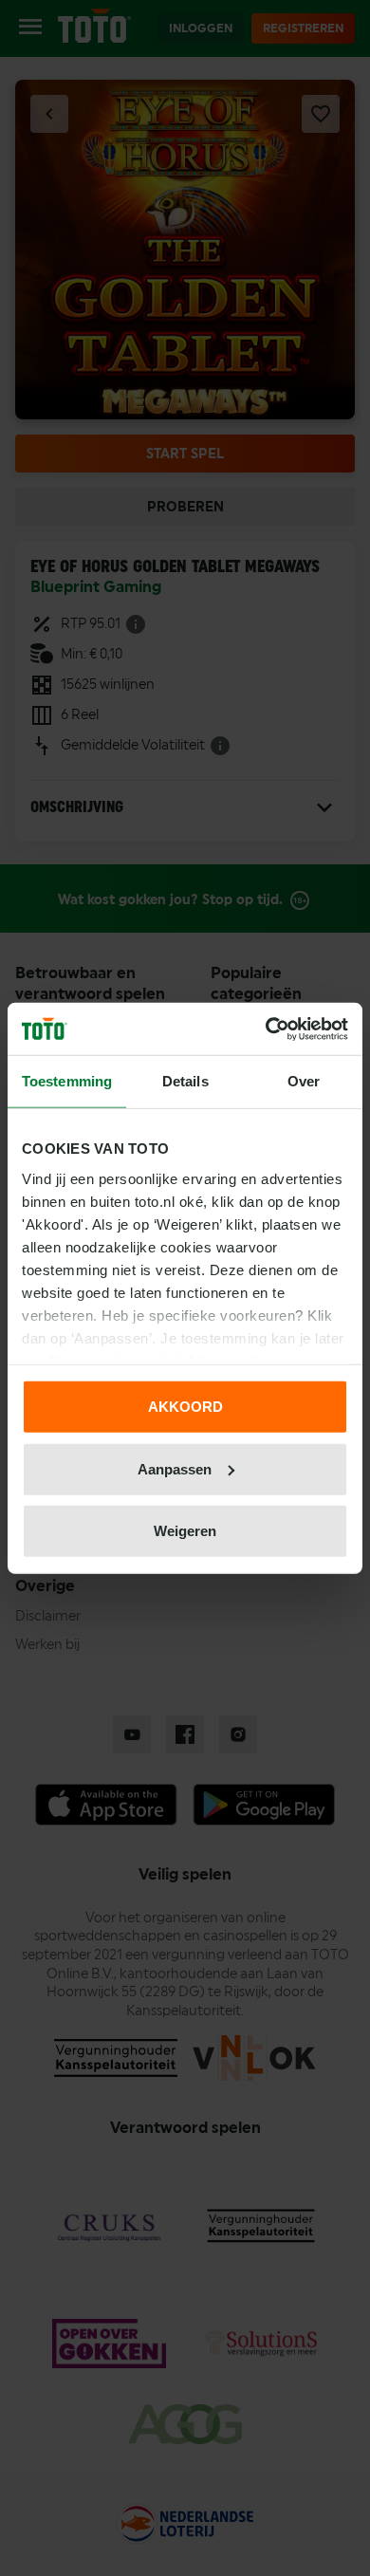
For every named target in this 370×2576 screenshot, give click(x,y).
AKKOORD (185, 1407)
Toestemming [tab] (67, 1081)
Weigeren (185, 1531)
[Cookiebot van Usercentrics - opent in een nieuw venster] (266, 1029)
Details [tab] (185, 1081)
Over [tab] (304, 1081)
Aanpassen (175, 1468)
